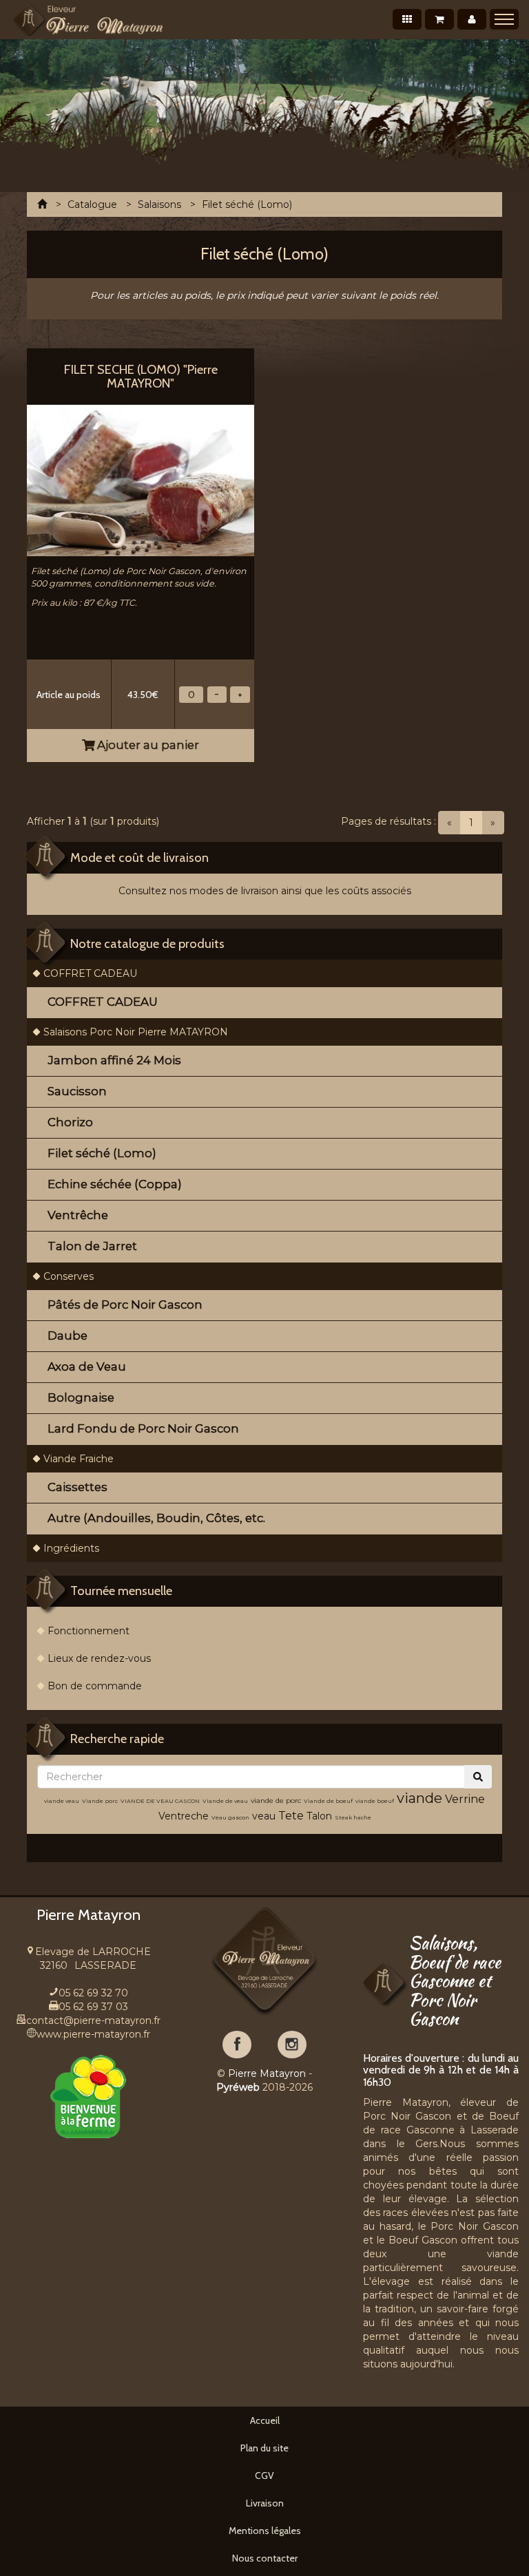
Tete (291, 1816)
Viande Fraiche (79, 1459)
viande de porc (276, 1801)
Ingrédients (71, 1548)
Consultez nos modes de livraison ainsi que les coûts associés (265, 891)
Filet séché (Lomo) (102, 1153)
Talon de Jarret (92, 1246)
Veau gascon (230, 1817)
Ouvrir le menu (504, 19)
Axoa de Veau (87, 1366)
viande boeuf (375, 1801)
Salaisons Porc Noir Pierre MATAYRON (136, 1032)
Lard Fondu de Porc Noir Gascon (143, 1428)
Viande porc (100, 1801)
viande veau (62, 1801)
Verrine (465, 1799)
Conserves (69, 1276)
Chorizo (70, 1122)
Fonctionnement (89, 1631)
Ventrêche (78, 1215)
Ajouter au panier (147, 745)
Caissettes (77, 1487)
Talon (319, 1816)
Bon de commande (95, 1686)
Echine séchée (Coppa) (115, 1184)
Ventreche (184, 1816)
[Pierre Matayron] (88, 20)
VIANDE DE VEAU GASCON (160, 1801)
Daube (68, 1335)
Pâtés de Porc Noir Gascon (125, 1305)
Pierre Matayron (267, 2073)
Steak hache (353, 1817)
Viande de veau (225, 1801)
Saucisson (77, 1091)
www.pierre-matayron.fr (93, 2034)
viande (419, 1798)
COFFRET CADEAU (90, 973)
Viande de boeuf (328, 1801)
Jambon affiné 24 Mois (114, 1060)
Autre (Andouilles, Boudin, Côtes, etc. (156, 1518)
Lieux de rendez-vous (99, 1658)
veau (264, 1816)
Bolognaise (81, 1397)
